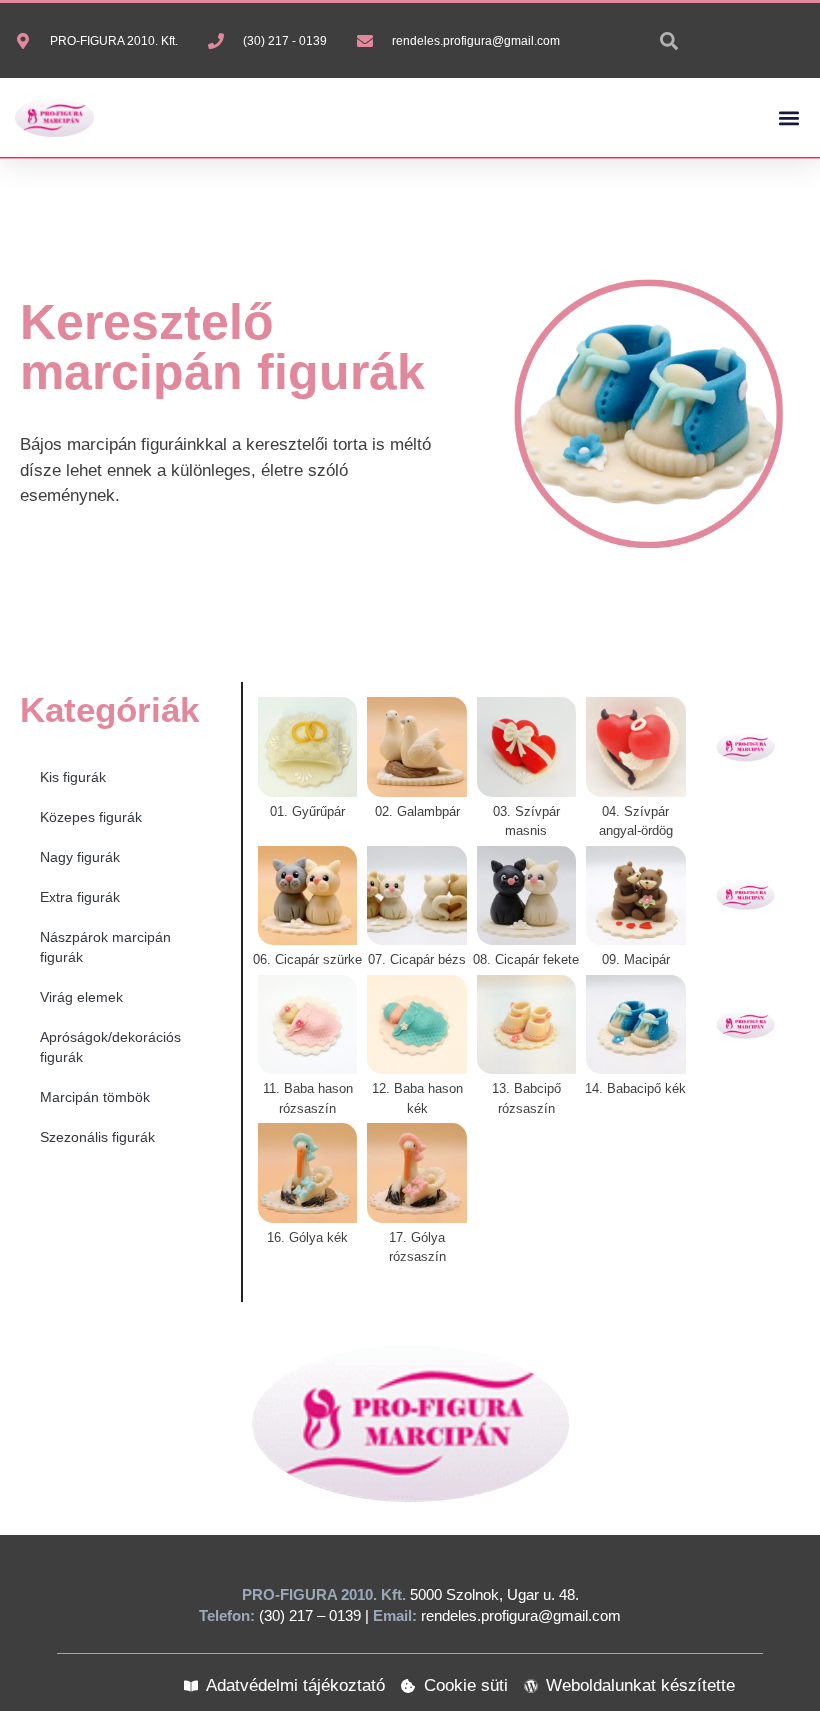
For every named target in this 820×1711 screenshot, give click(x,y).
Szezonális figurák (97, 1137)
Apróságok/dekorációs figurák (110, 1047)
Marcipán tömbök (95, 1097)
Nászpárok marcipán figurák (105, 947)
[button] (788, 117)
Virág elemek (81, 997)
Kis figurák (73, 777)
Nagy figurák (80, 857)
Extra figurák (80, 897)
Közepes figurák (91, 817)
